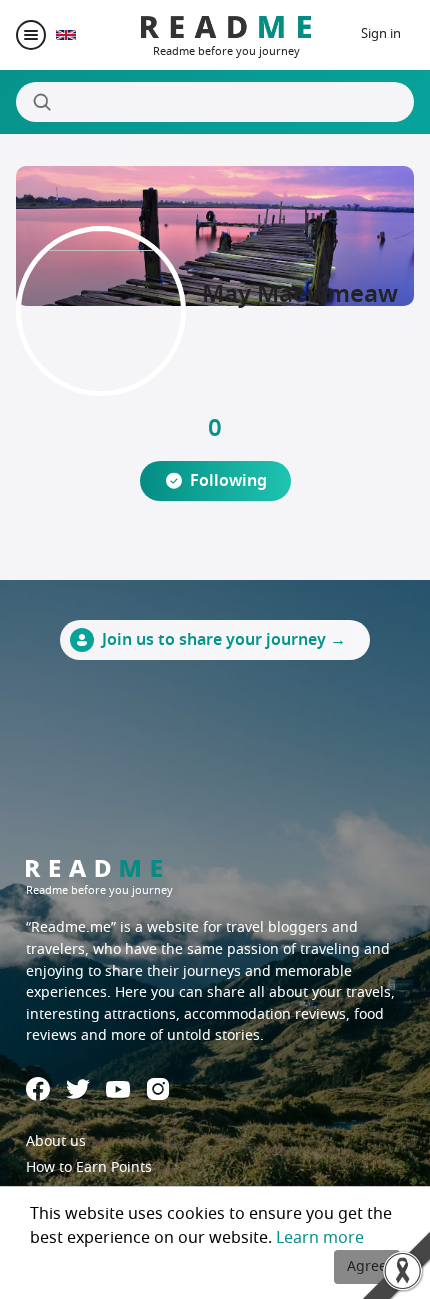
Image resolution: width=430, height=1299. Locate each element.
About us (56, 1141)
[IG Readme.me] (158, 1089)
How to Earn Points (89, 1167)
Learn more (320, 1238)
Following (228, 481)
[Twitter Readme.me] (78, 1089)
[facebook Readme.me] (38, 1089)
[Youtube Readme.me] (118, 1089)
